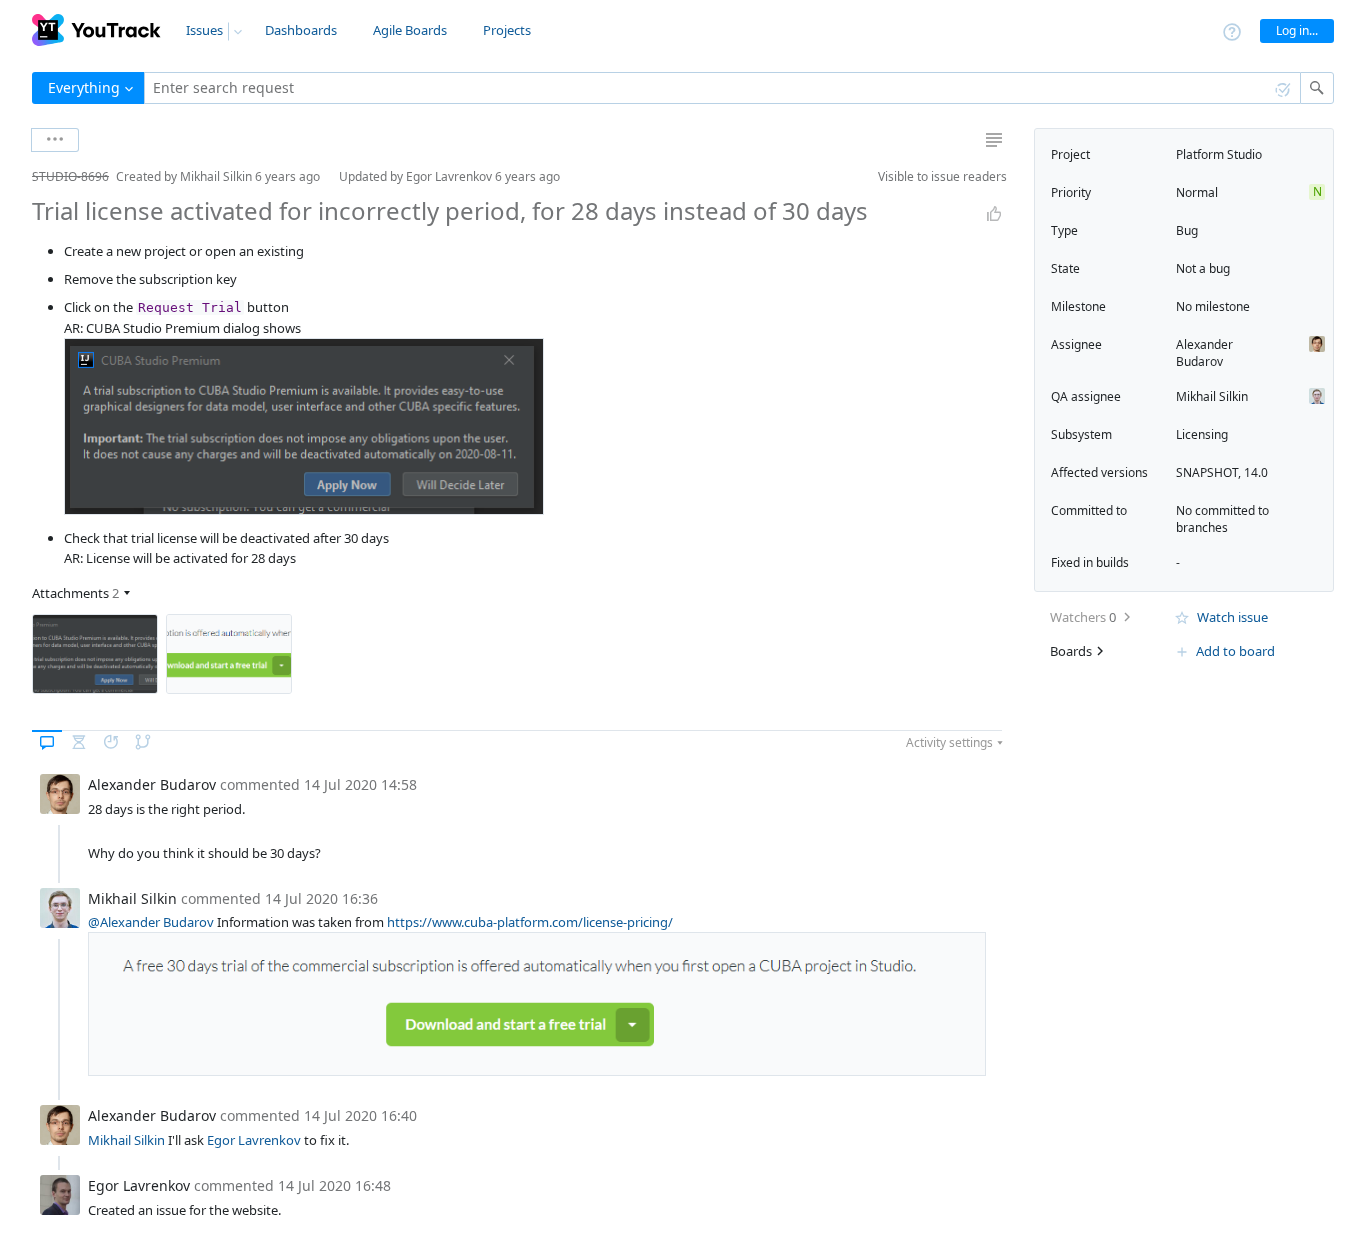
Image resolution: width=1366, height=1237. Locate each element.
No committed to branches (1222, 519)
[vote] (994, 214)
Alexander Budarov (1204, 353)
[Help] (1232, 30)
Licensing (1202, 434)
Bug (1187, 230)
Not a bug (1203, 268)
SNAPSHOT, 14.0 (1222, 472)
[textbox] (722, 88)
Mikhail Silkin (126, 1140)
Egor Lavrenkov (254, 1140)
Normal (1197, 192)
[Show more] (55, 140)
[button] (16, 176)
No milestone (1213, 306)
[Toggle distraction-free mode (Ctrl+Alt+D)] (994, 140)
